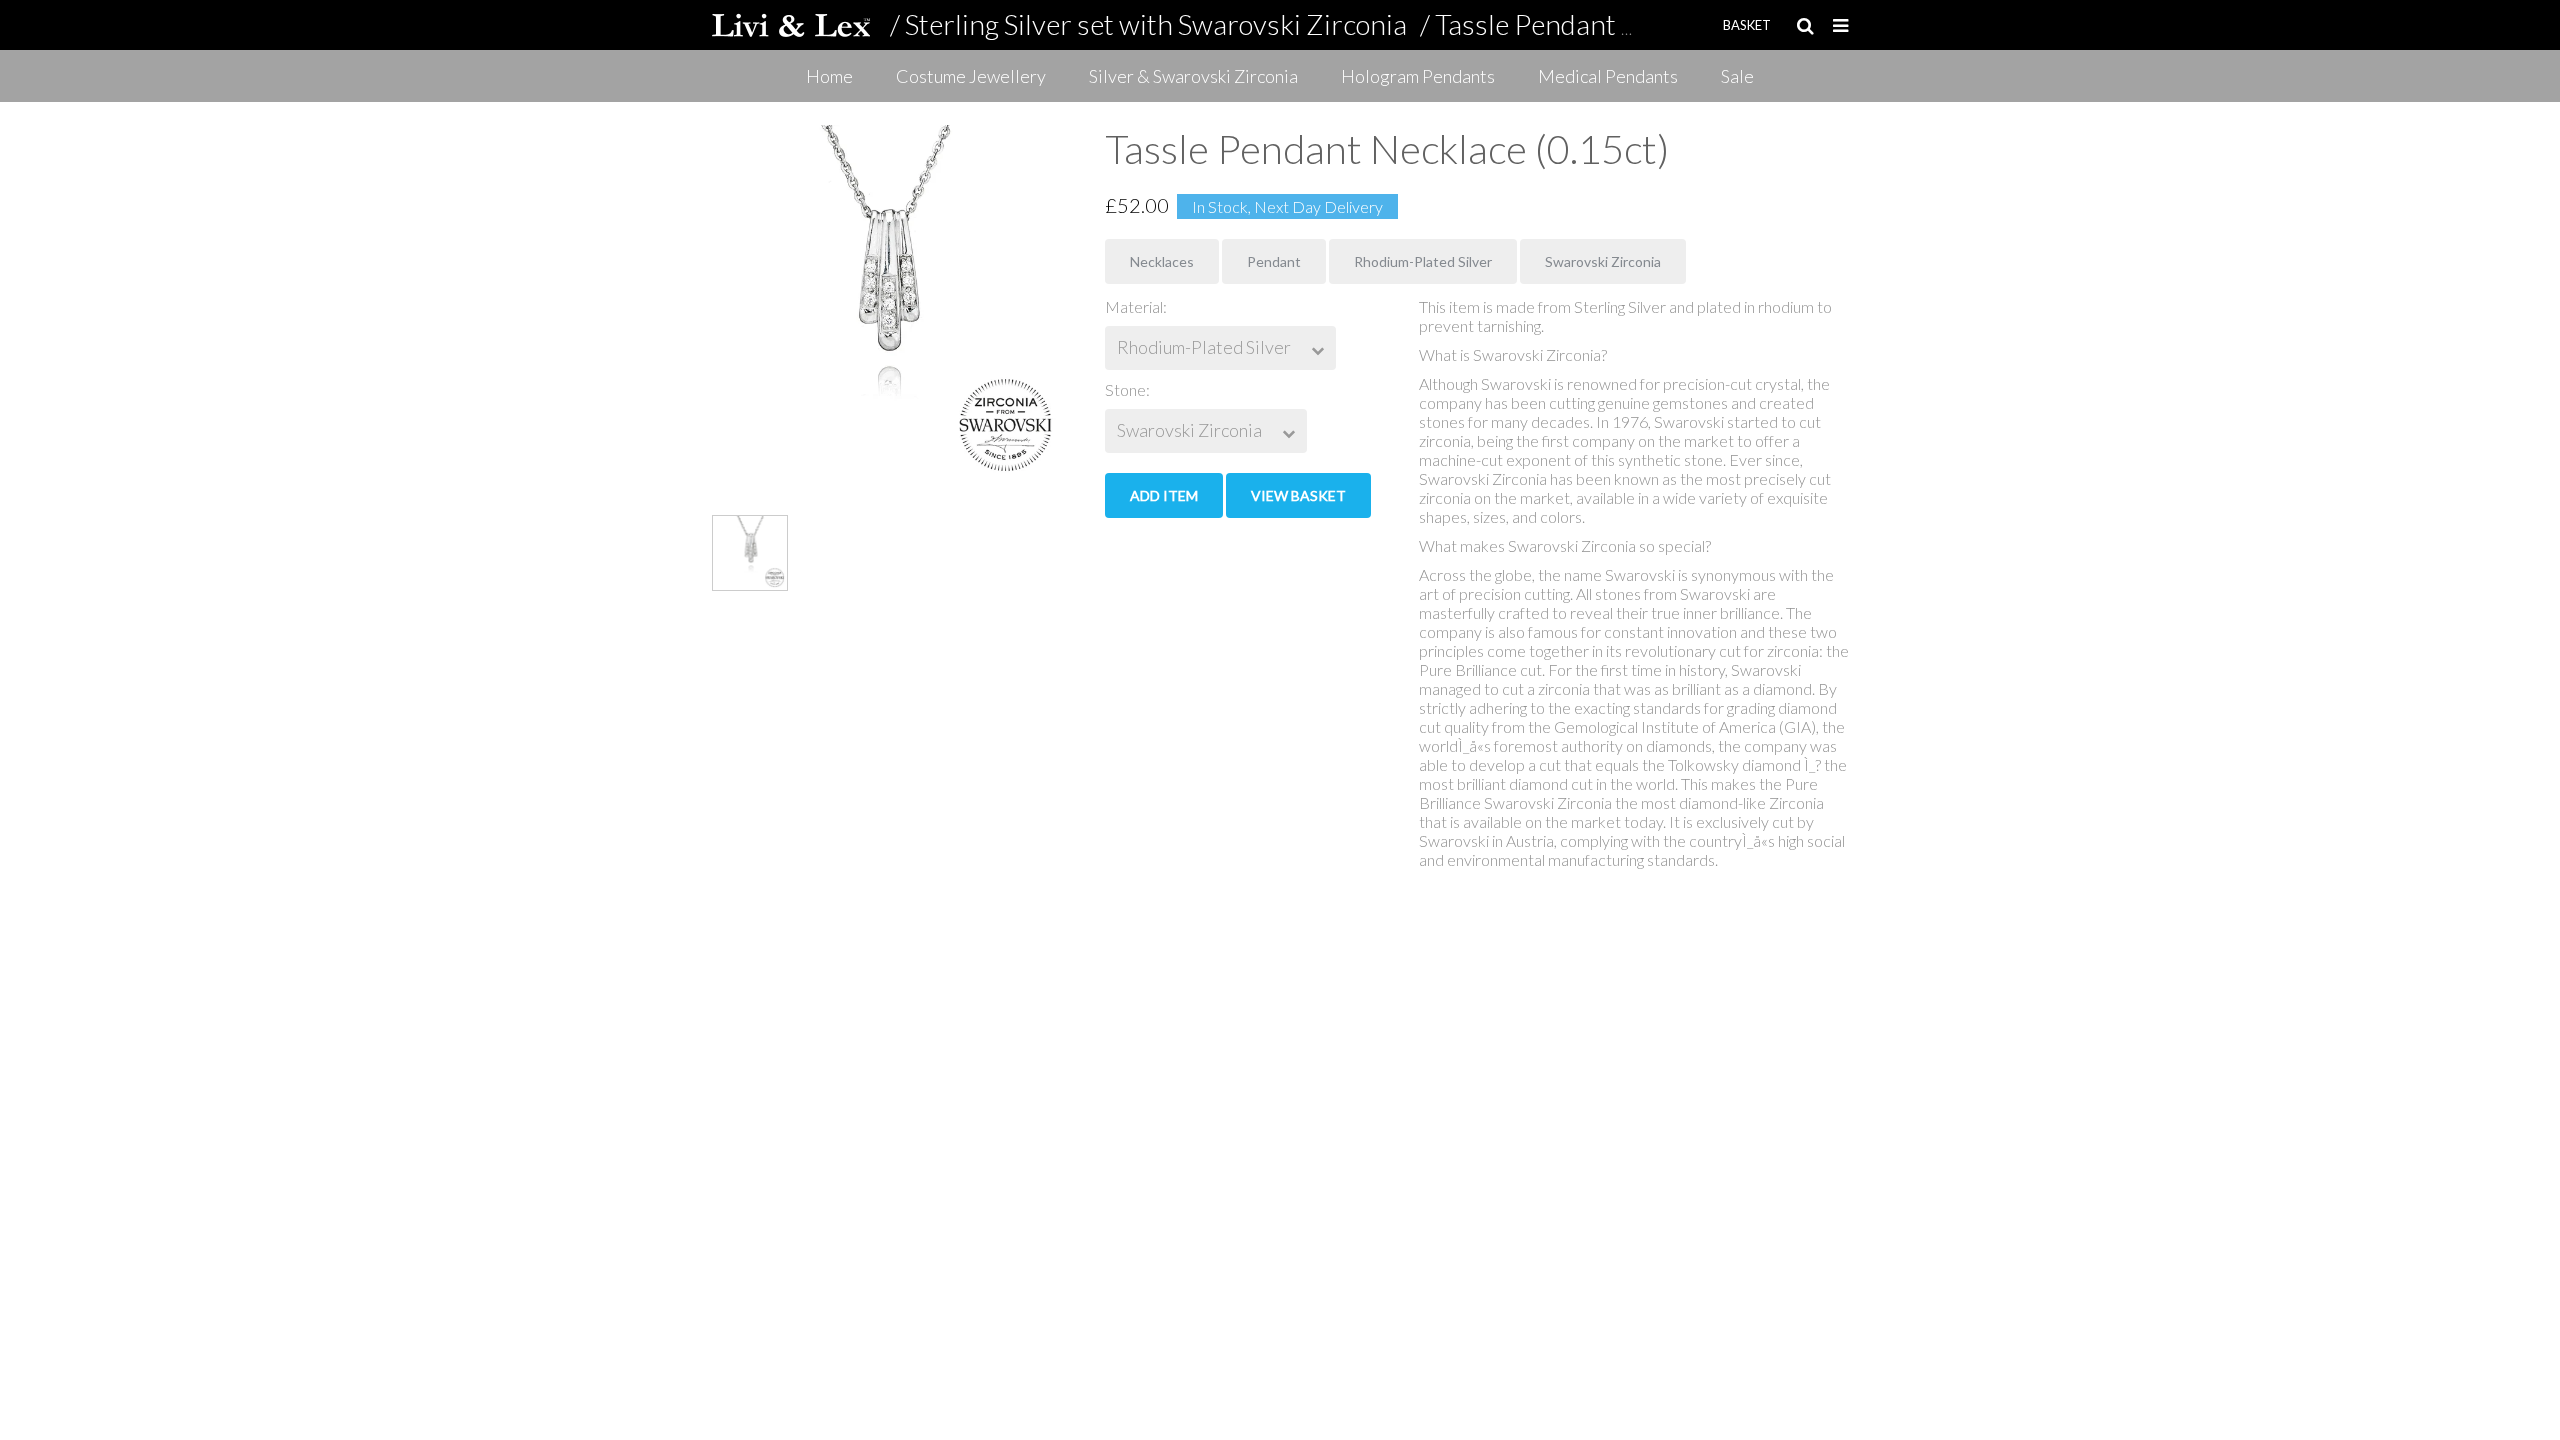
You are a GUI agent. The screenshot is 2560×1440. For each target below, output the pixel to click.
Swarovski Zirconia (1603, 261)
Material (1134, 306)
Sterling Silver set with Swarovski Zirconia (1156, 24)
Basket (1747, 25)
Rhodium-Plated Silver (1423, 261)
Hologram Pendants (1418, 76)
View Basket (1298, 495)
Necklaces (1162, 261)
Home (829, 76)
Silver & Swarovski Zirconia (1193, 76)
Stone (1125, 389)
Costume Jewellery (971, 76)
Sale (1737, 76)
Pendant (1274, 261)
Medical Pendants (1608, 76)
